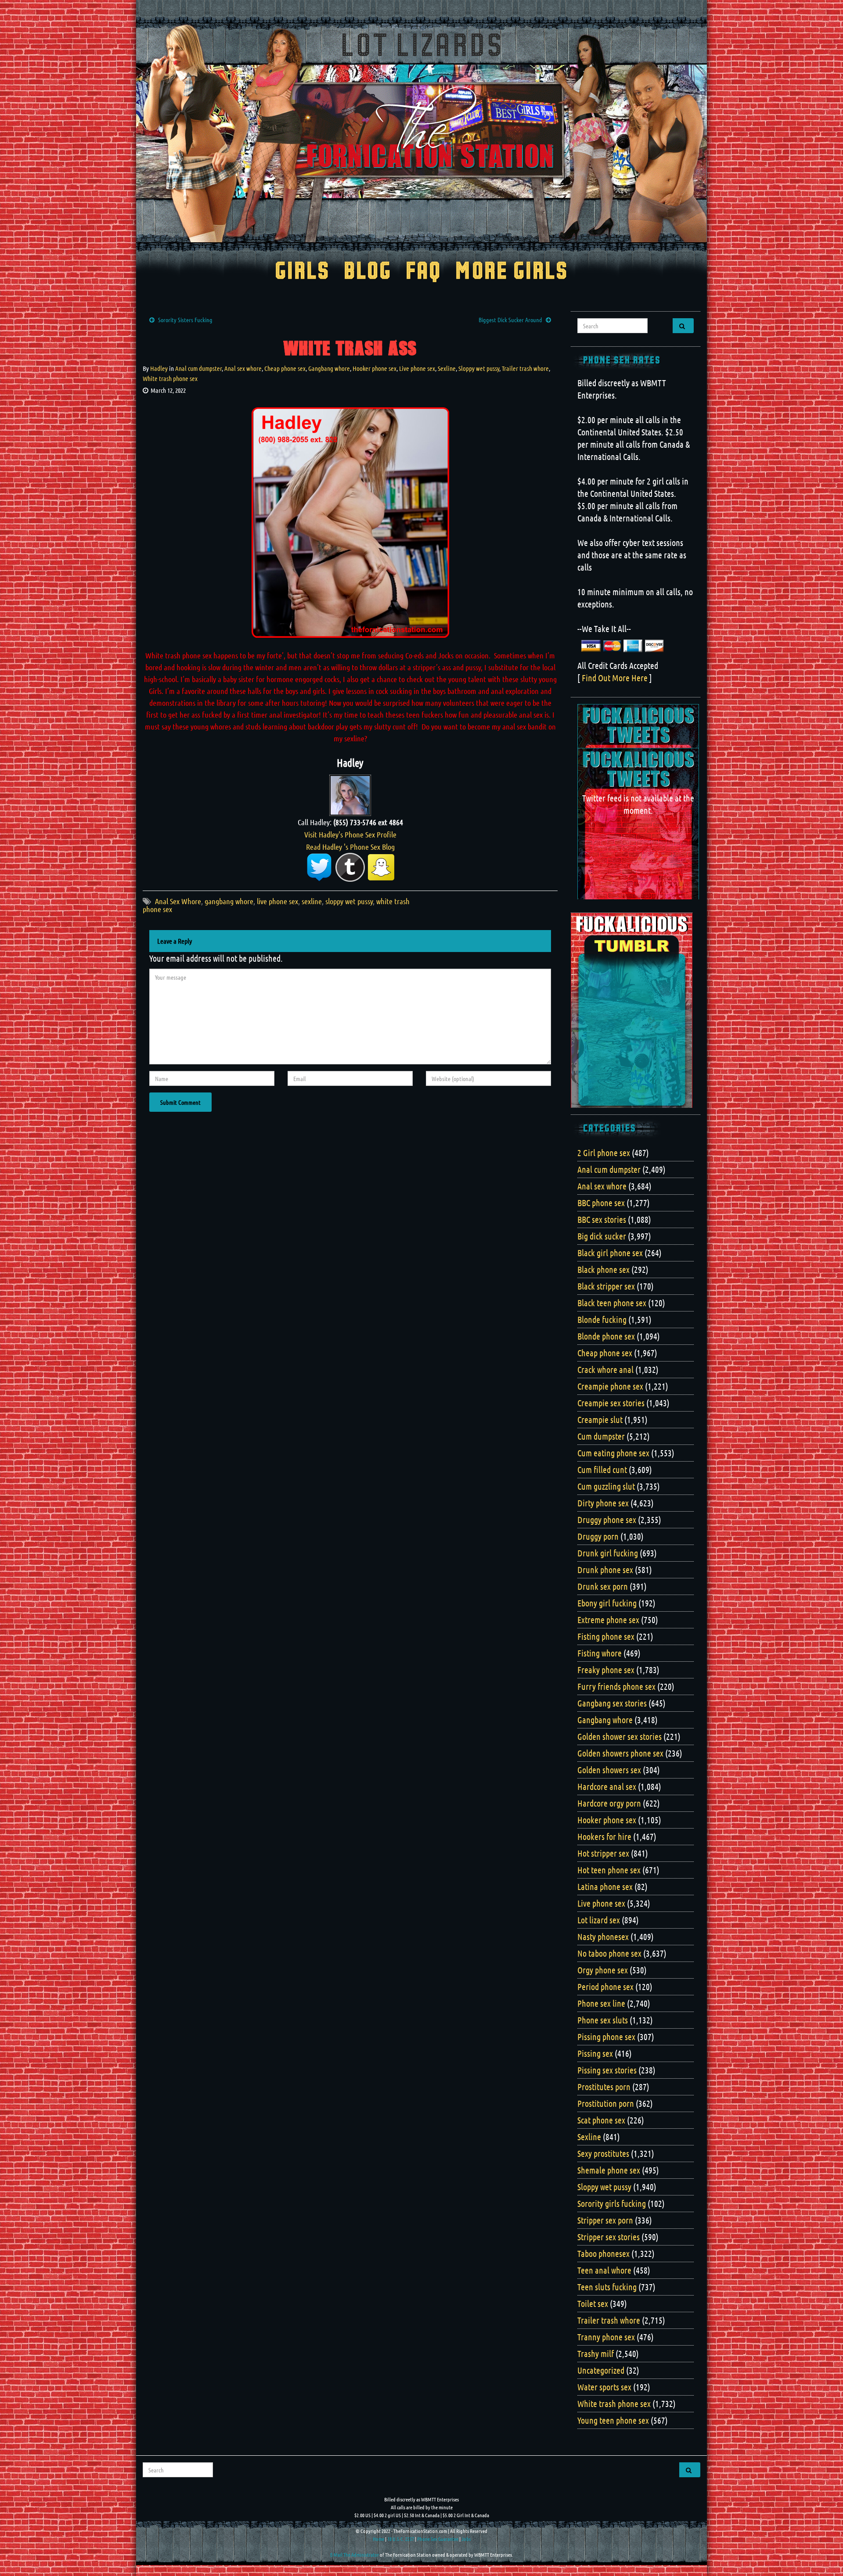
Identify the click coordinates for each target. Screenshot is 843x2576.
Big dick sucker (602, 1236)
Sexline (447, 368)
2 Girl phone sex (604, 1153)
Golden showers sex (609, 1770)
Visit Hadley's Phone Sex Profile (350, 834)
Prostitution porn (606, 2103)
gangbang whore (229, 901)
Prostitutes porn (604, 2087)
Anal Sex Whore (178, 901)
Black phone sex (603, 1269)
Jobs (466, 2539)
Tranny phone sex (606, 2337)
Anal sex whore (243, 368)
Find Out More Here (615, 678)
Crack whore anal (605, 1369)
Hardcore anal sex (607, 1786)
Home (378, 2539)
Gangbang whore (329, 368)
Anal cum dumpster (198, 368)
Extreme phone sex (608, 1620)
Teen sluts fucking (607, 2287)
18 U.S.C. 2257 (401, 2539)
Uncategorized (601, 2370)
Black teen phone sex (612, 1303)
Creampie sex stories (611, 1403)
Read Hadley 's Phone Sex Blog (350, 847)
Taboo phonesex (603, 2253)
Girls (302, 272)
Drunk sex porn (603, 1586)
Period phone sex (605, 1987)
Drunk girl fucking (608, 1553)
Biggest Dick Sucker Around (510, 320)
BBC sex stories (602, 1219)
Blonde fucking (602, 1319)
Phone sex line (601, 2003)
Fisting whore (600, 1653)
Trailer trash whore (525, 368)
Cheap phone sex (285, 368)
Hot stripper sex (603, 1853)
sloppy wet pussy (349, 901)
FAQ (423, 272)
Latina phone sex (605, 1886)
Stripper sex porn (605, 2220)
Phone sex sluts (603, 2020)
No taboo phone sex (609, 1953)
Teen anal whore (604, 2270)
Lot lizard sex (599, 1920)
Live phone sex (417, 368)
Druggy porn (598, 1536)
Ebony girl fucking (607, 1603)
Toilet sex (593, 2303)
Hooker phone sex (375, 368)
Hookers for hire (604, 1836)
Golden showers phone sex (620, 1753)
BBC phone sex (601, 1203)
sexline (312, 901)
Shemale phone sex (609, 2170)
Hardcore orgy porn (609, 1803)
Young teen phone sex (613, 2420)
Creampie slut (600, 1419)
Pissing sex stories (607, 2070)
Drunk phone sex (605, 1570)
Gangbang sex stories (612, 1703)
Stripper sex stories (609, 2237)
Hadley (159, 368)
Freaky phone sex (606, 1670)
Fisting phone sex (606, 1636)
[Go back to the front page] (421, 133)
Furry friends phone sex (616, 1686)
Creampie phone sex (610, 1386)
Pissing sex (595, 2053)
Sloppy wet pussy (479, 368)
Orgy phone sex (603, 1970)
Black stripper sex (606, 1286)
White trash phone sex (170, 378)
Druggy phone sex (607, 1520)
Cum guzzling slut (606, 1486)
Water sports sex (604, 2387)
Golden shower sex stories (620, 1736)
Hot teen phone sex (609, 1870)
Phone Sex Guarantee (438, 2539)
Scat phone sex (601, 2120)
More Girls (512, 272)
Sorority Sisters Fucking (185, 320)
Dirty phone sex (603, 1503)
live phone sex (277, 901)
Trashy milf (596, 2353)
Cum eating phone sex (613, 1453)
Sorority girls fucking (612, 2203)
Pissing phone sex (606, 2037)
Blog (368, 272)
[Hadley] (350, 794)
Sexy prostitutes (603, 2153)
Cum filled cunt (602, 1469)
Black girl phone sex (610, 1253)
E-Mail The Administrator (355, 2554)
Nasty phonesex (603, 1936)
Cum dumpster (601, 1436)
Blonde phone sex (606, 1336)
